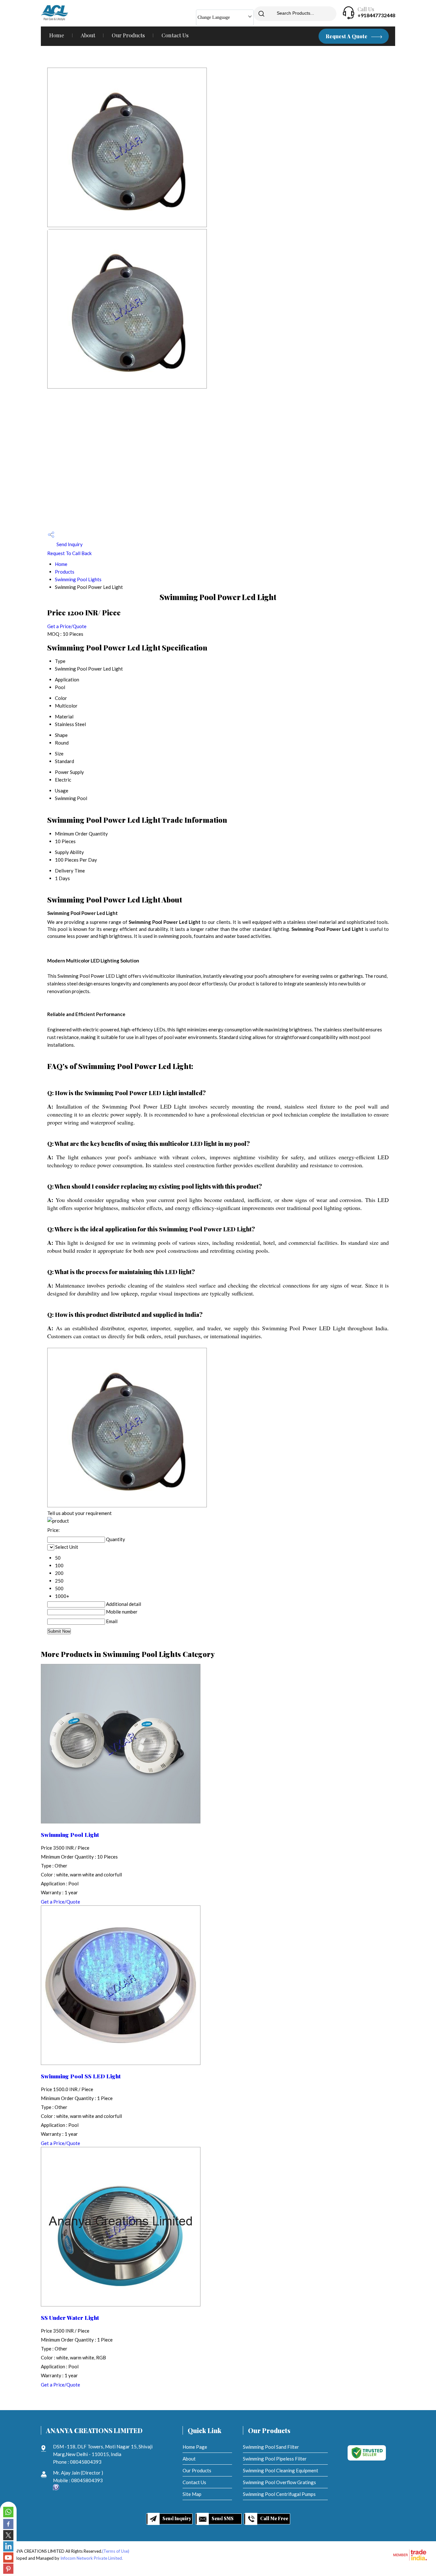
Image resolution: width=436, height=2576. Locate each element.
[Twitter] (8, 2538)
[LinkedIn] (8, 2550)
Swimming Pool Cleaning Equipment (281, 2470)
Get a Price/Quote (67, 626)
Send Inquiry (69, 544)
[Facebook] (8, 2527)
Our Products (128, 35)
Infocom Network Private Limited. (92, 2558)
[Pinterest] (8, 2572)
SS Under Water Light (70, 2317)
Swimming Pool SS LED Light (81, 2076)
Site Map (192, 2494)
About (88, 35)
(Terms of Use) (116, 2551)
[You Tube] (8, 2561)
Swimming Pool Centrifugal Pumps (279, 2494)
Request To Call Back (69, 553)
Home (57, 35)
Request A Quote (347, 36)
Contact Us (175, 35)
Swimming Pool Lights (78, 579)
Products (65, 572)
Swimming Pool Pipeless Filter (275, 2459)
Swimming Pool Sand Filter (271, 2447)
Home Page (195, 2447)
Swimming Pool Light (70, 1834)
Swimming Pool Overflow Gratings (279, 2482)
